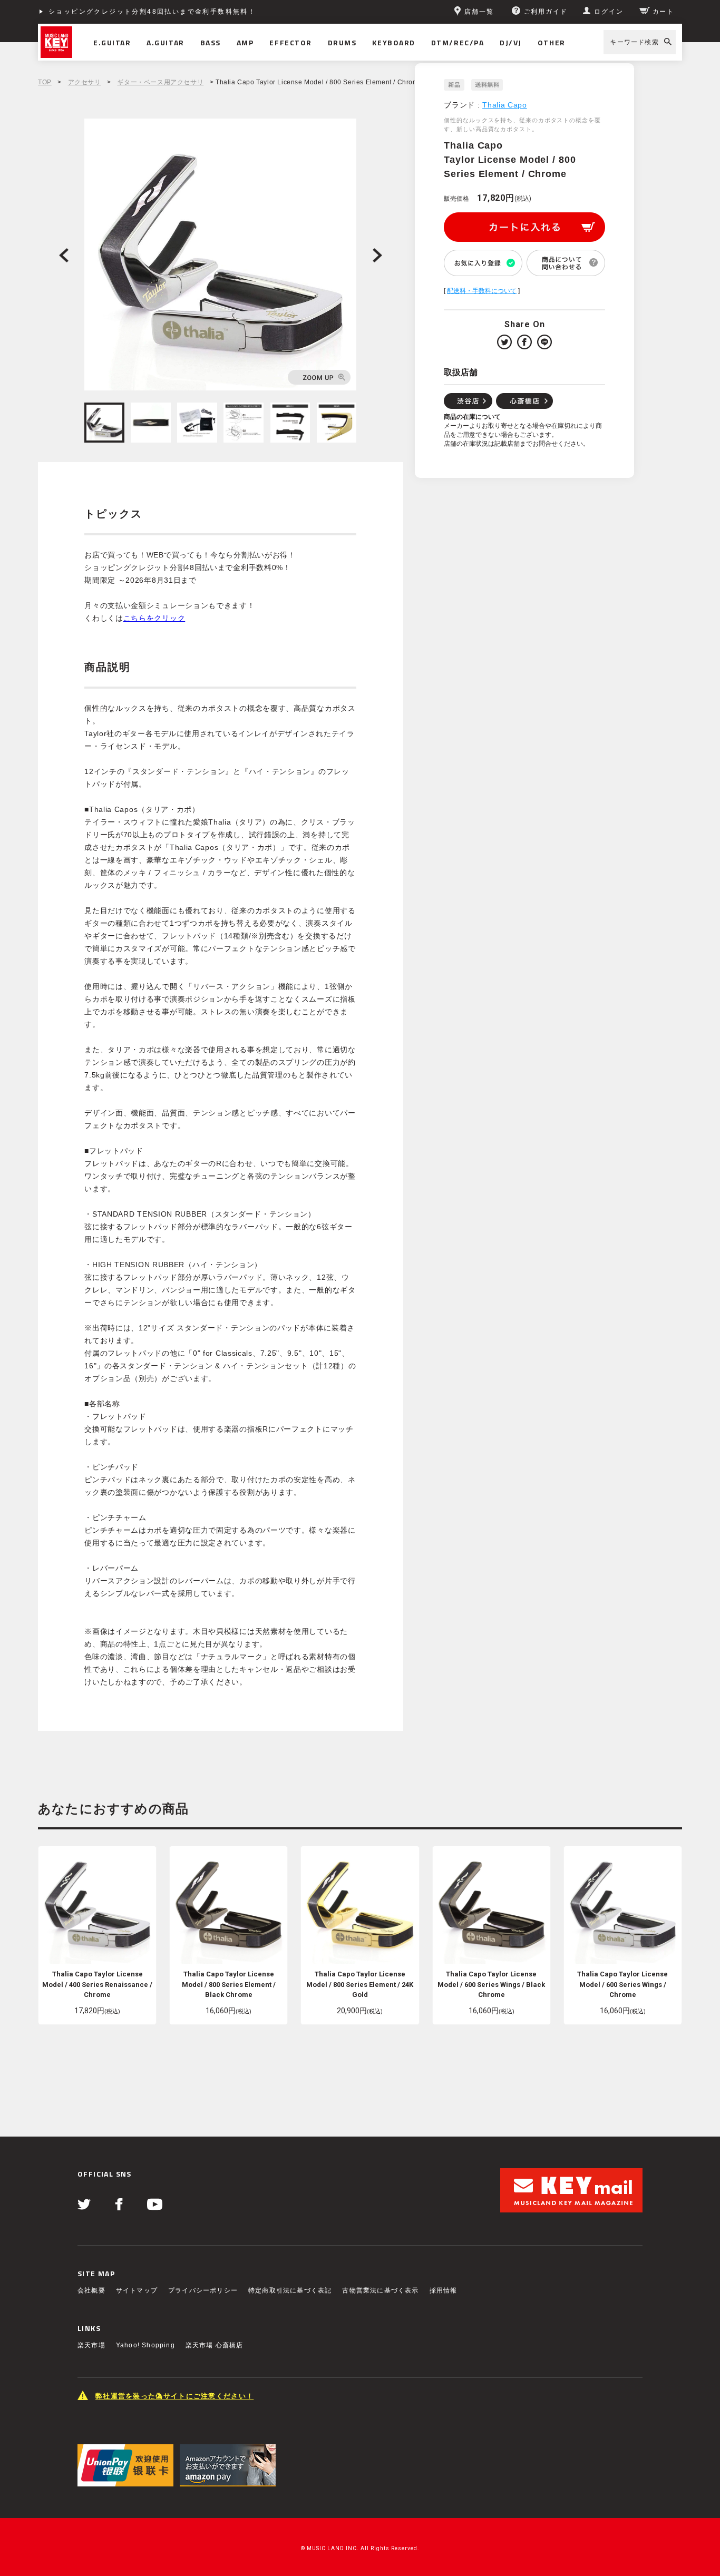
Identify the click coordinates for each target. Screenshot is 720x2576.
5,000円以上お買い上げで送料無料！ (113, 12)
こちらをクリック (154, 618)
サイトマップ (137, 2290)
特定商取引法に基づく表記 (290, 2290)
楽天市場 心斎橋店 (215, 2345)
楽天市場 (91, 2345)
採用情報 (444, 2290)
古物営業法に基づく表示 (380, 2290)
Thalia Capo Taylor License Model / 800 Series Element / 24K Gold (360, 1984)
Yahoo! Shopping (145, 2345)
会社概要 (91, 2290)
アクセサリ (85, 82)
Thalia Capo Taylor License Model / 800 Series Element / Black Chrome (229, 1984)
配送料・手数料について (482, 291)
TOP (45, 82)
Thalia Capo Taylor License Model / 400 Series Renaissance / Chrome (97, 1984)
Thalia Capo (505, 105)
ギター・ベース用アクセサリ (160, 82)
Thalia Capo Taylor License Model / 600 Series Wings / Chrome (622, 1984)
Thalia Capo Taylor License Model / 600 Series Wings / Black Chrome (491, 1984)
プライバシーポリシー (203, 2290)
